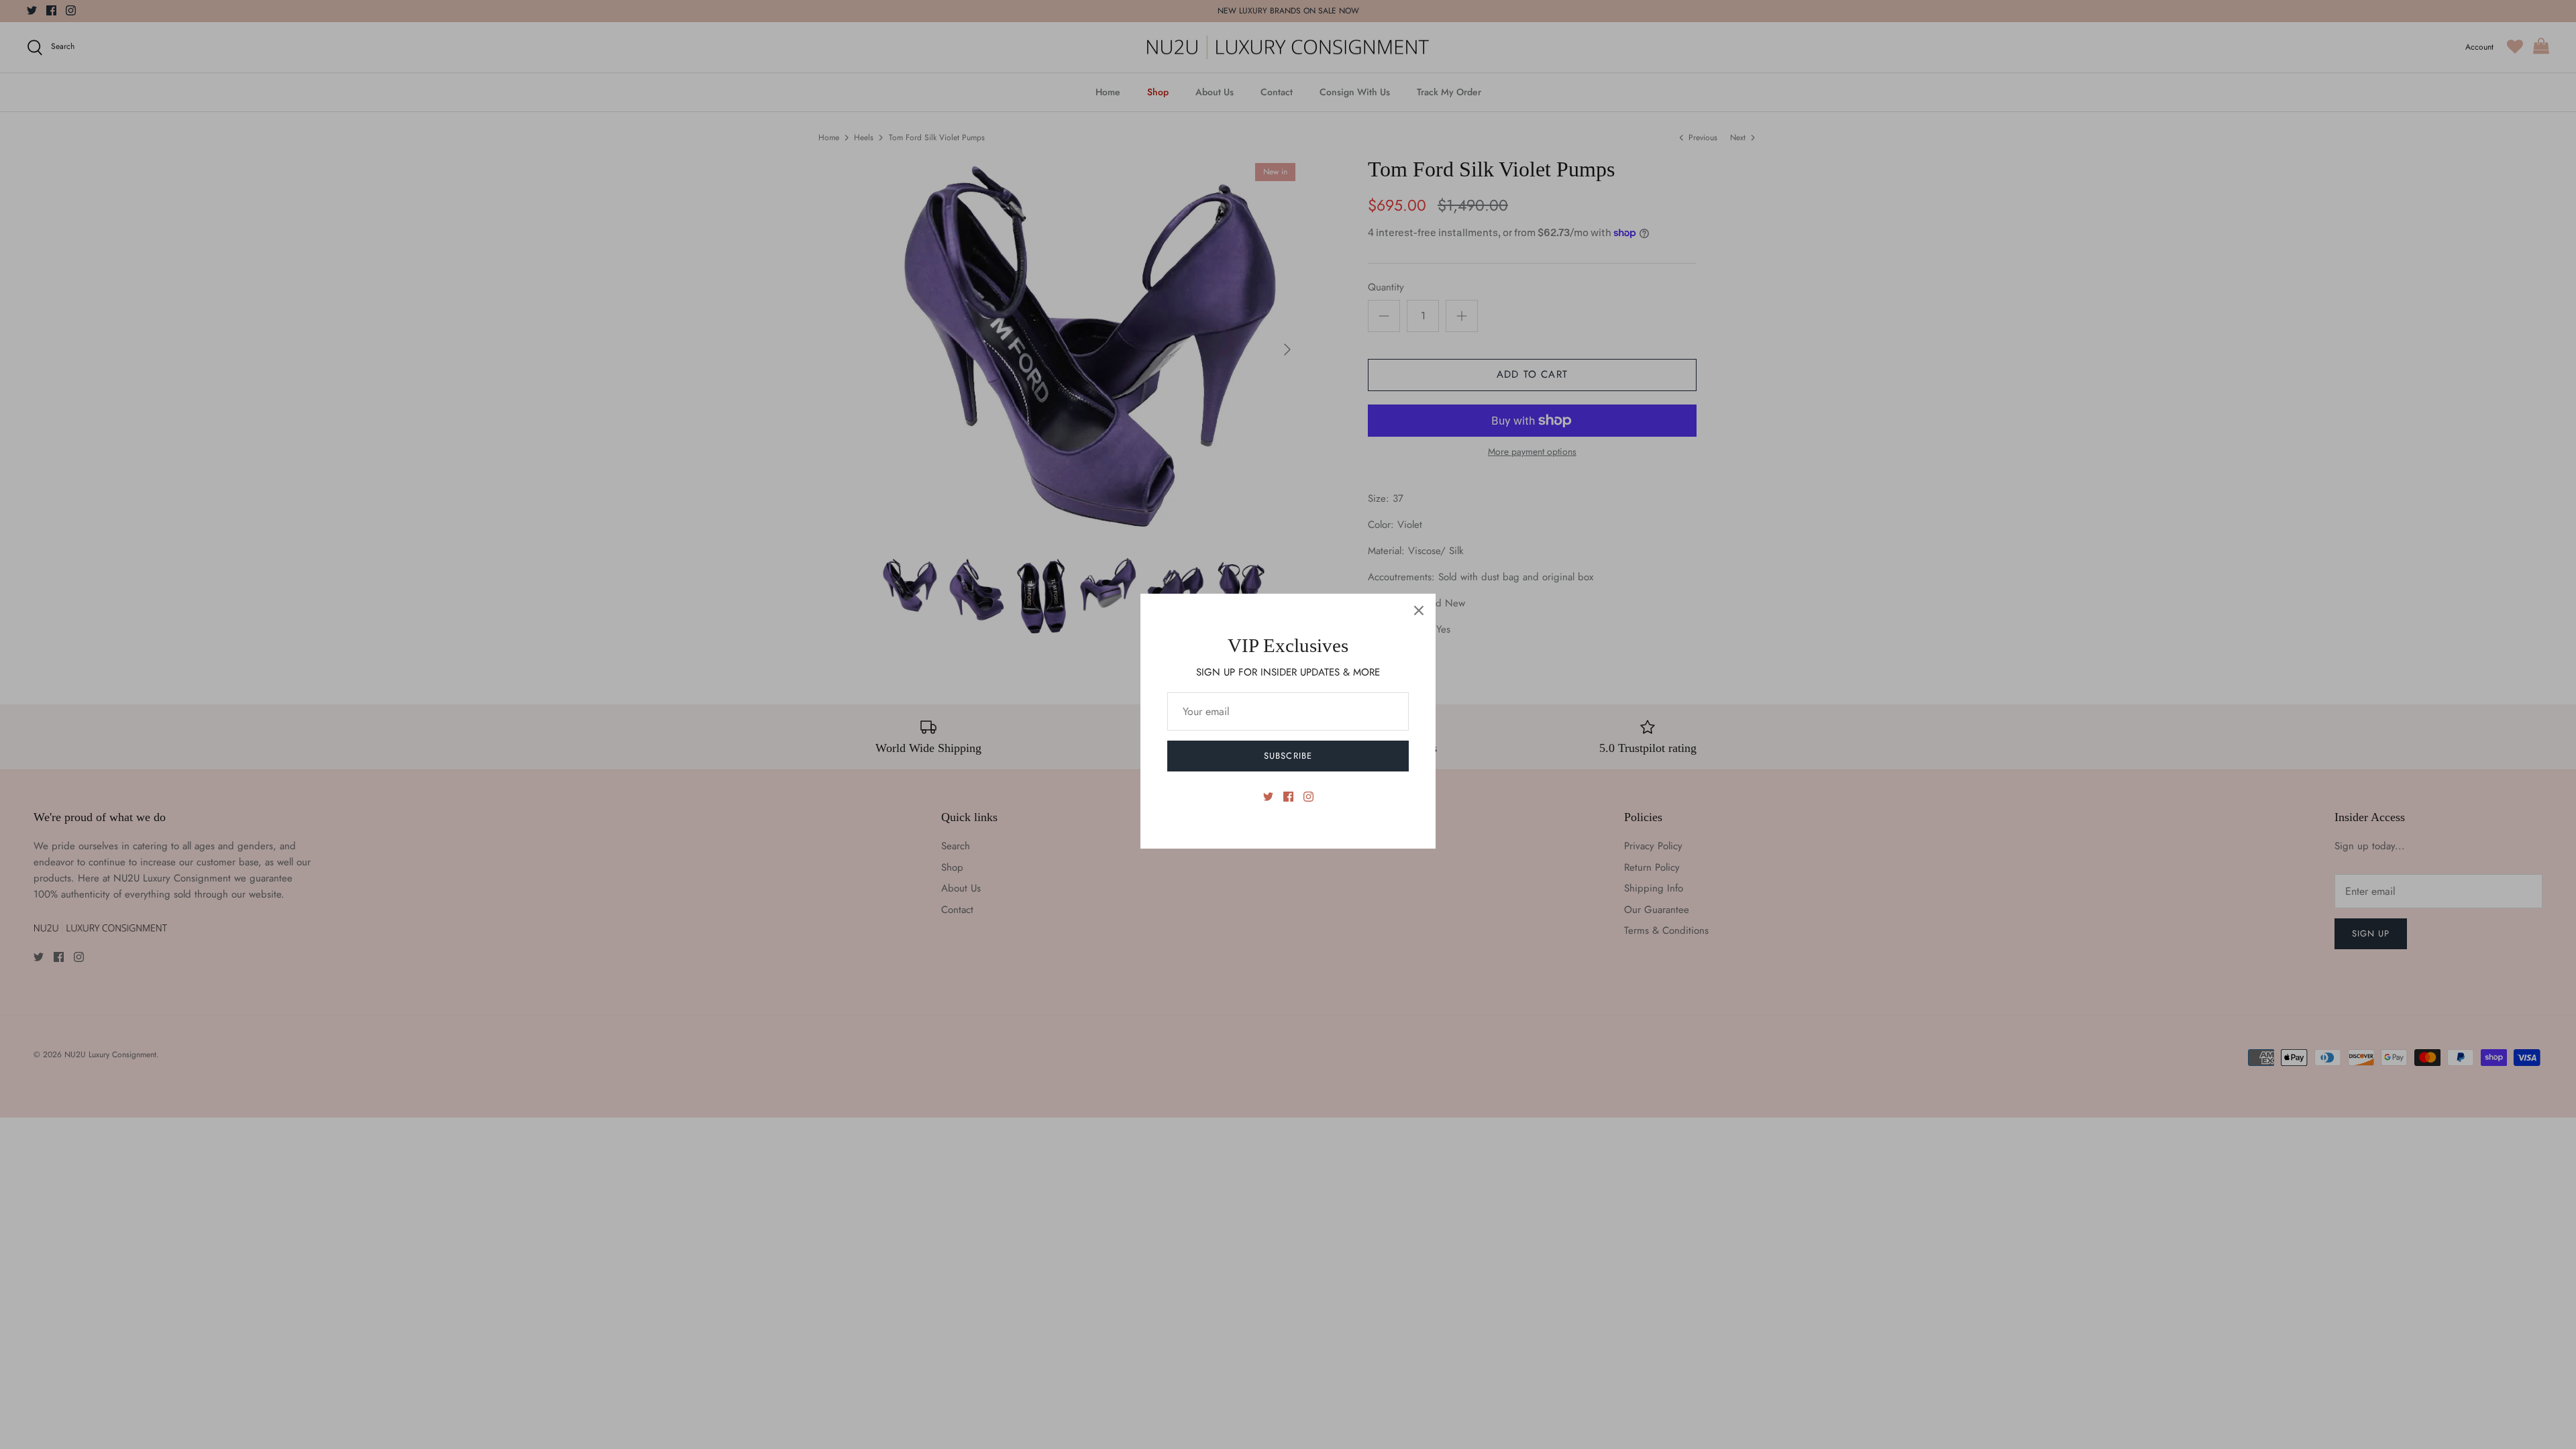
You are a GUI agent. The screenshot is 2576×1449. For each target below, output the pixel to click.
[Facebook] (1288, 797)
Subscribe (1288, 756)
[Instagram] (1308, 797)
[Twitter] (1268, 797)
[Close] (1419, 610)
